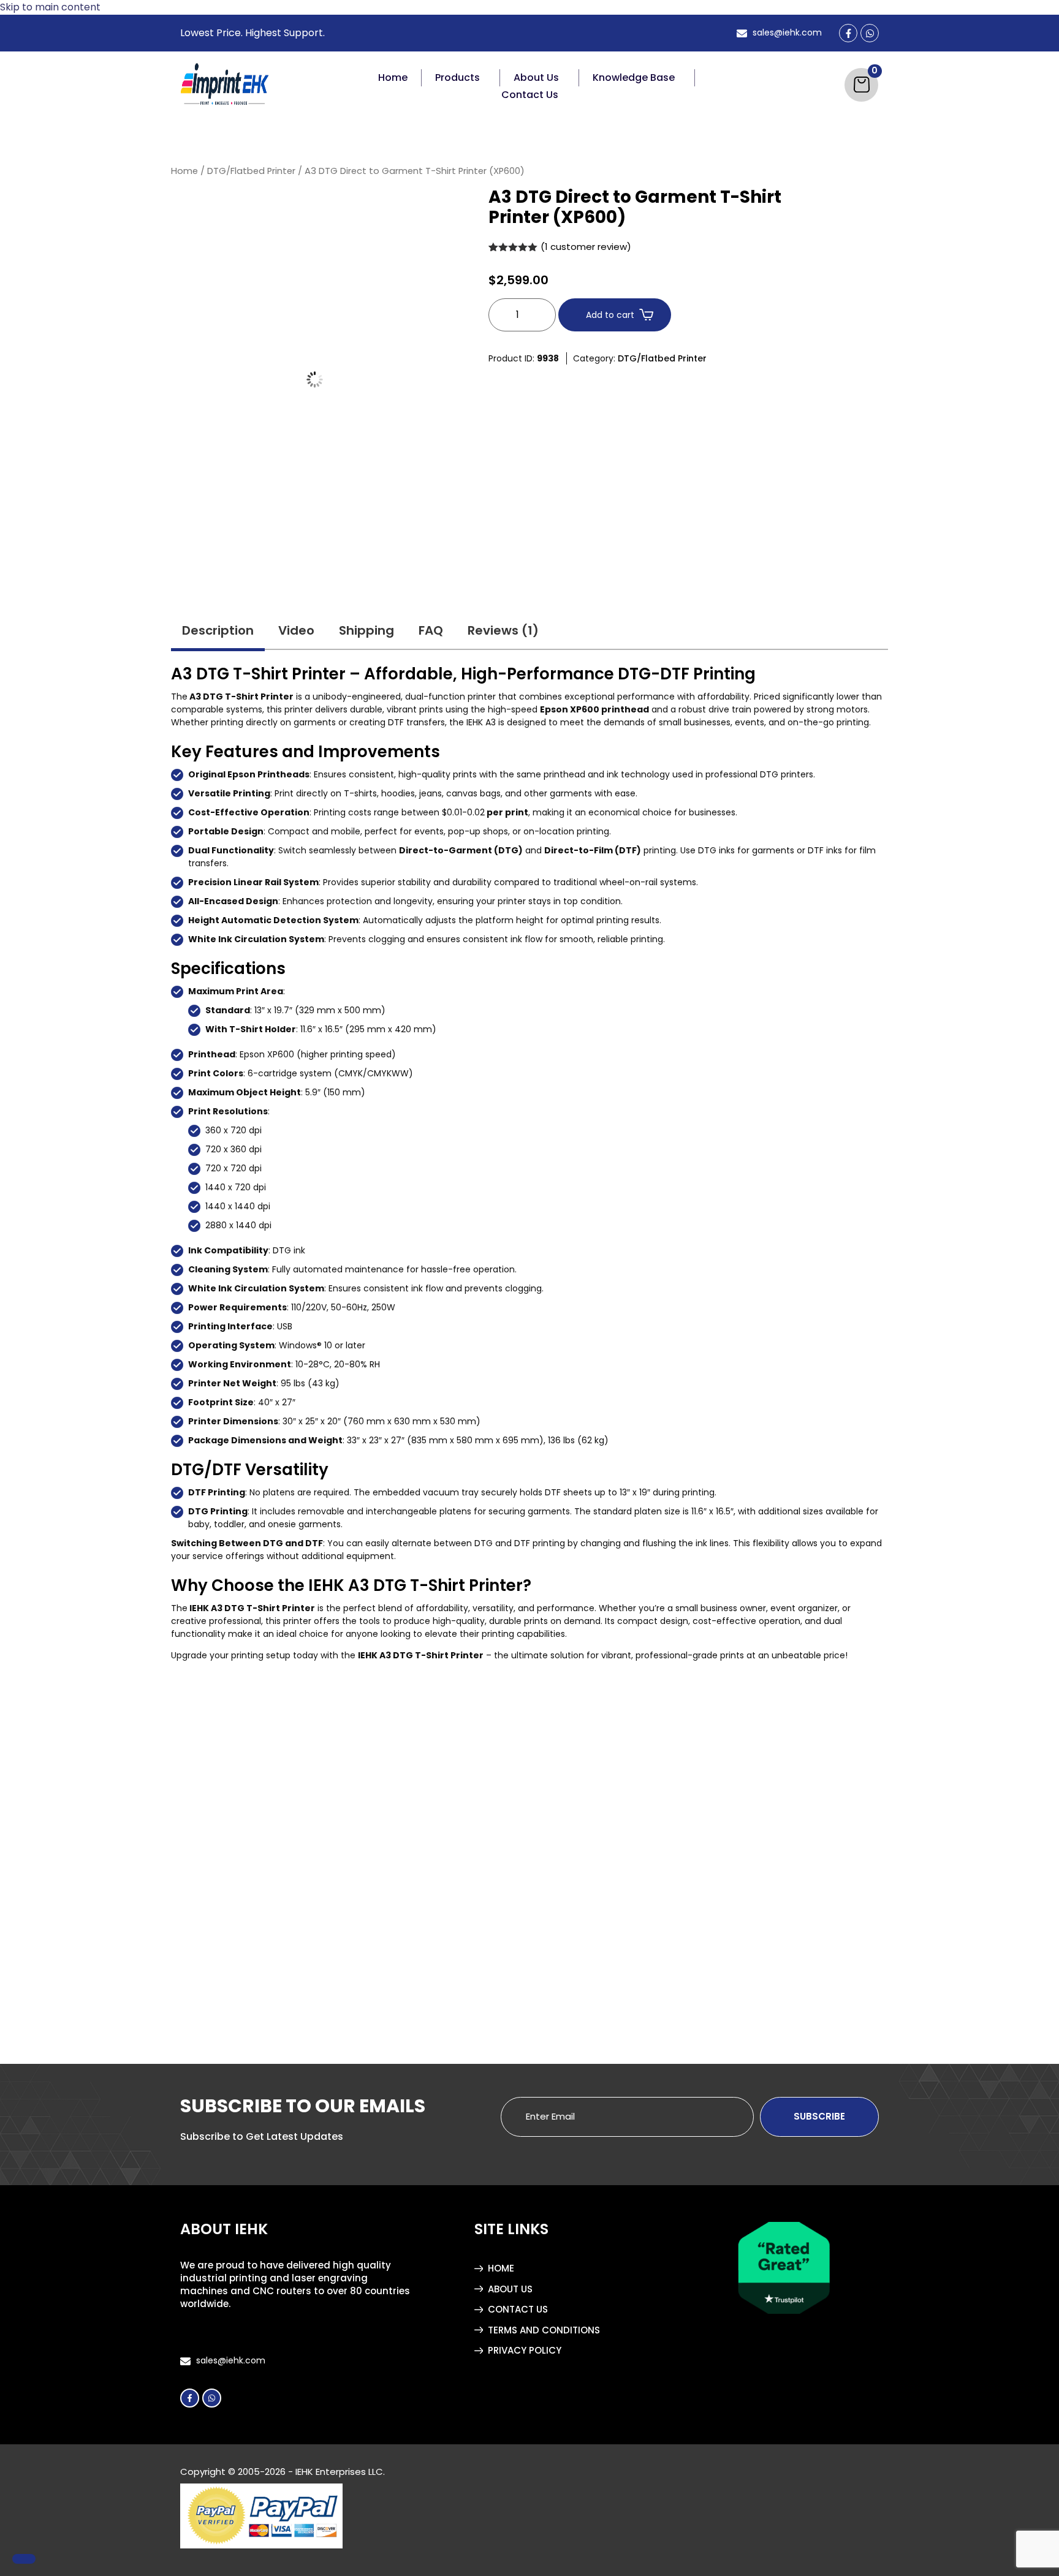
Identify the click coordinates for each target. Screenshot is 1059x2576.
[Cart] (861, 85)
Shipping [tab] (366, 630)
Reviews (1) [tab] (503, 630)
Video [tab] (296, 630)
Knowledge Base (634, 77)
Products (457, 77)
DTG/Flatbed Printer (251, 171)
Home (393, 77)
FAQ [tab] (431, 630)
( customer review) (586, 247)
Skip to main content (50, 7)
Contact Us (530, 95)
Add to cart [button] (250, 1984)
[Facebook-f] (190, 2397)
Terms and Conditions (544, 2330)
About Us (536, 77)
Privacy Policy (525, 2350)
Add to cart (610, 315)
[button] (461, 78)
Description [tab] (218, 630)
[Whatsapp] (212, 2397)
